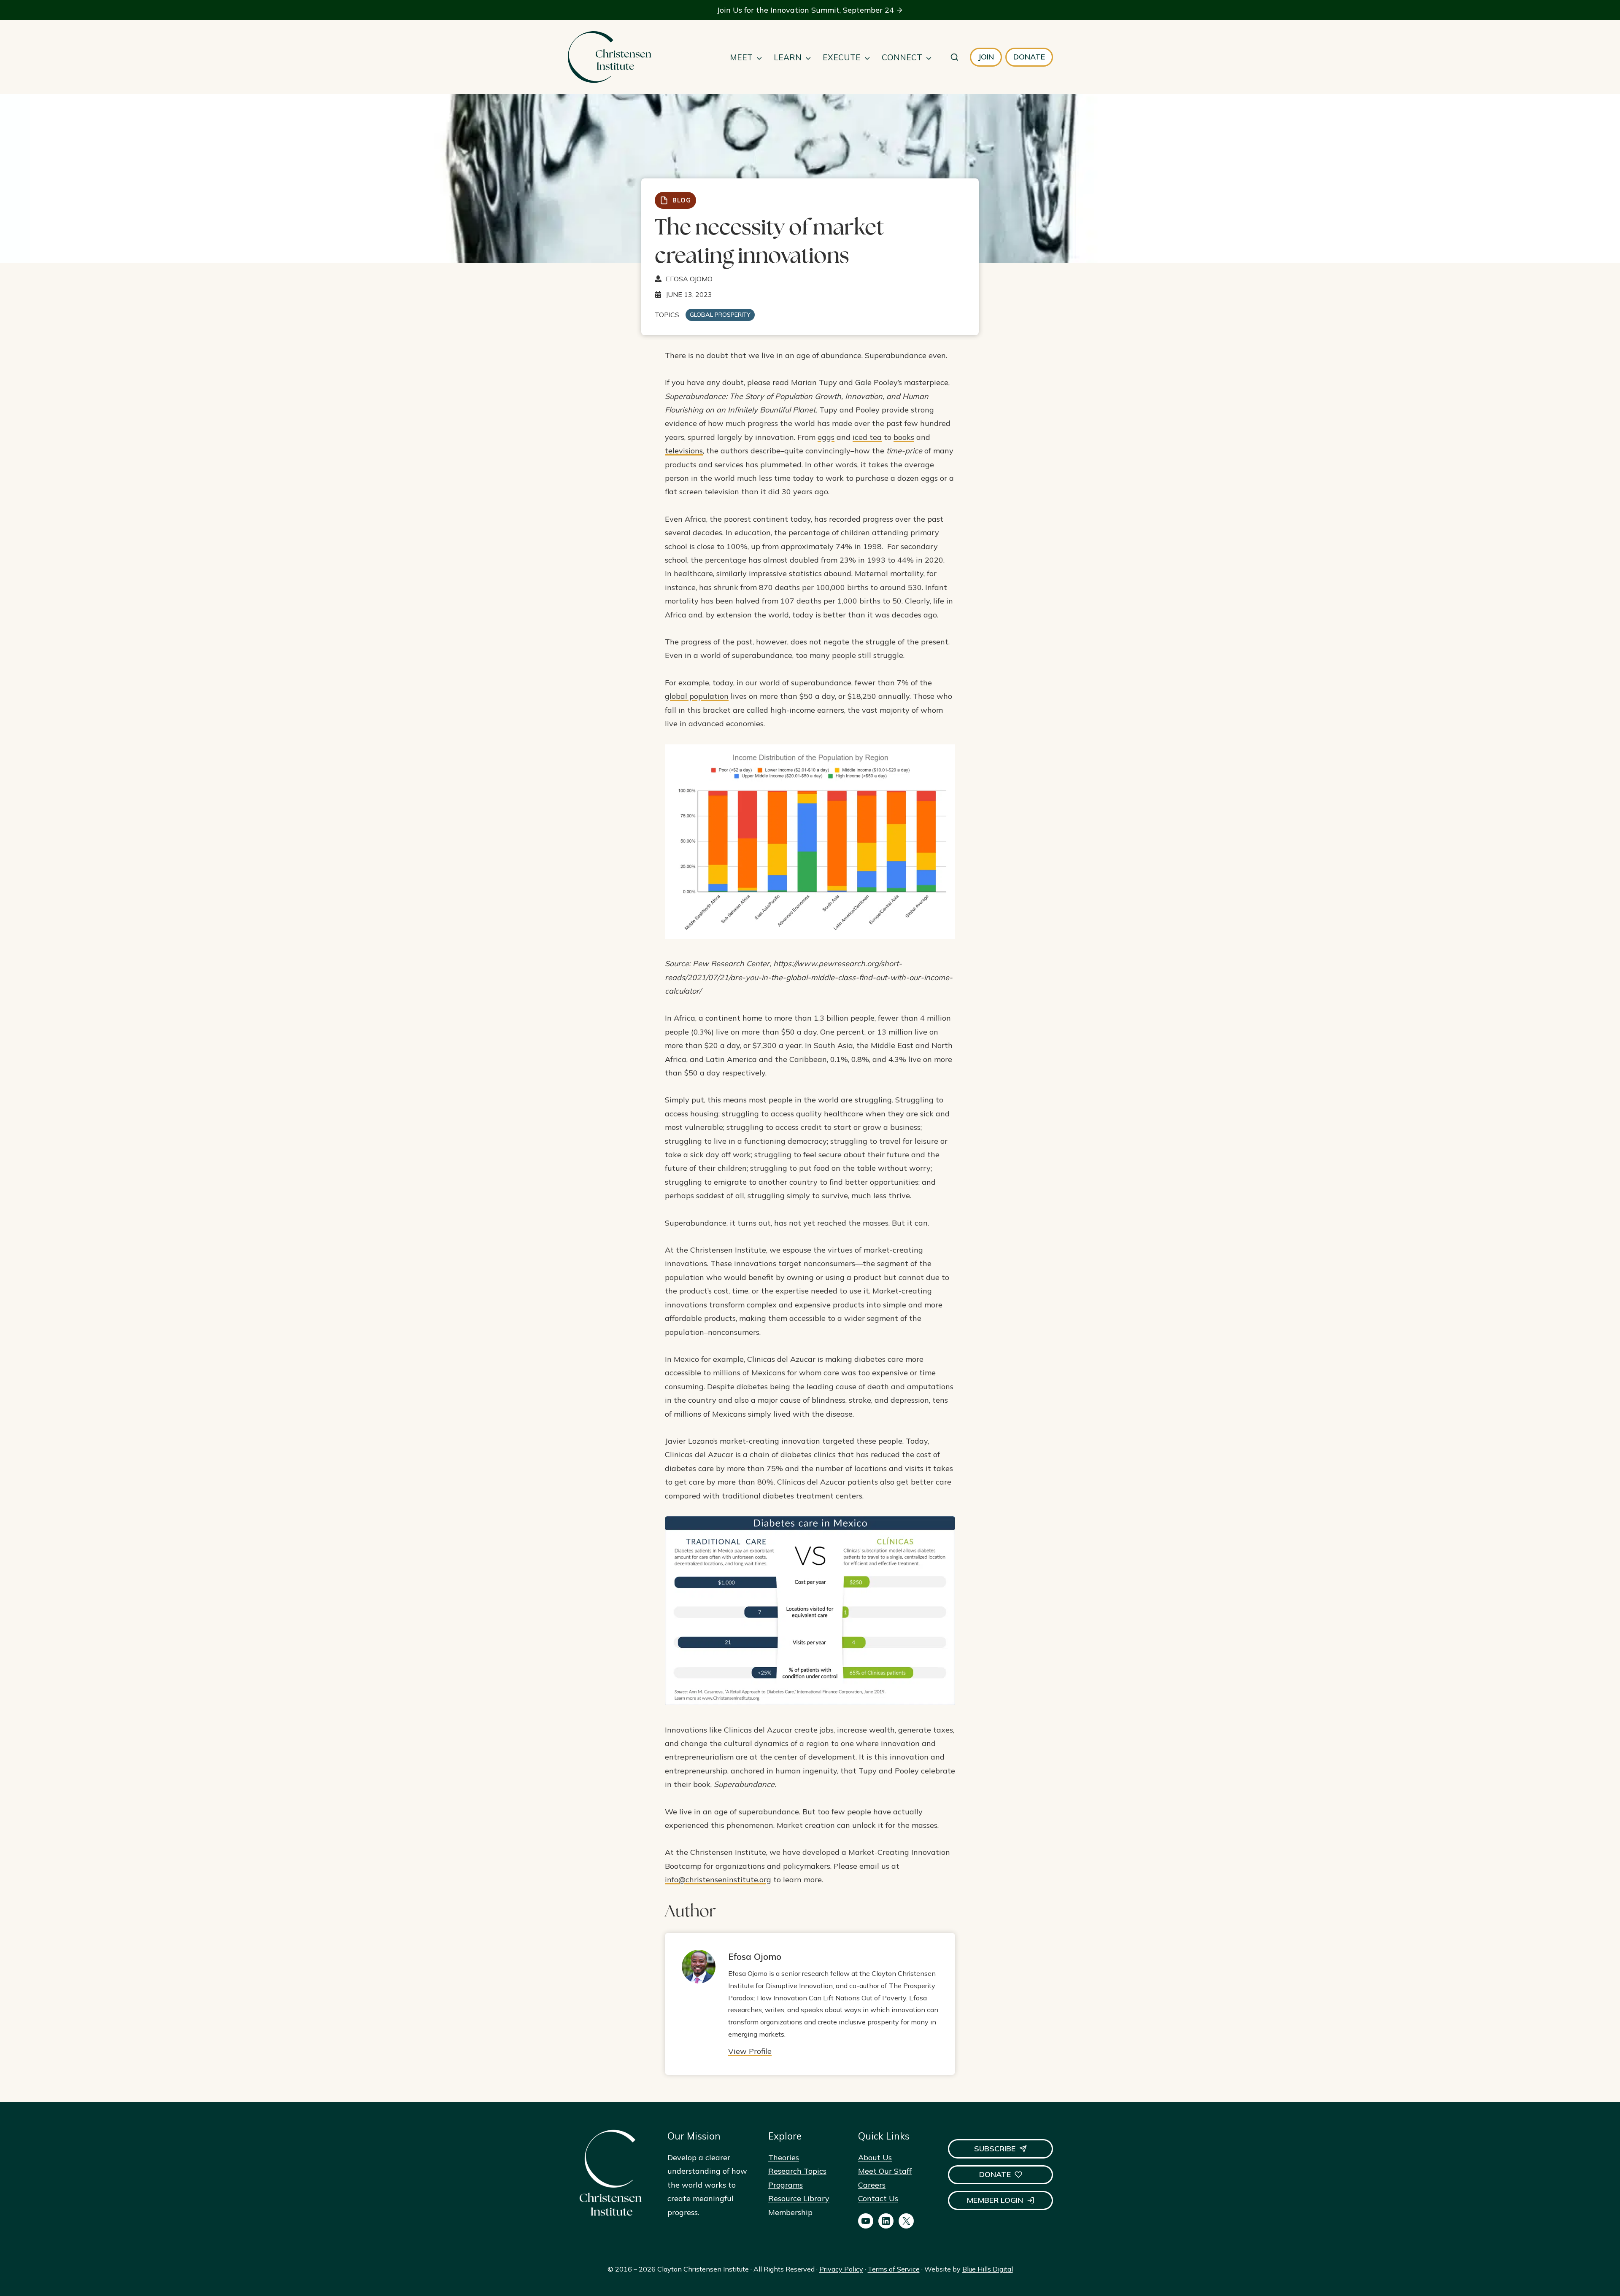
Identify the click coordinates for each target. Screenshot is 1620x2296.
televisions (684, 451)
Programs (786, 2185)
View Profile (750, 2051)
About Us (875, 2157)
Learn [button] (788, 57)
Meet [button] (741, 57)
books (904, 437)
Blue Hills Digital (988, 2269)
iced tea (867, 437)
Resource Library (799, 2198)
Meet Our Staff (885, 2171)
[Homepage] (609, 57)
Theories (784, 2157)
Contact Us (878, 2198)
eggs (826, 437)
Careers (872, 2185)
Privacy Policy (841, 2269)
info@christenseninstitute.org (718, 1880)
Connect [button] (902, 57)
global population (697, 696)
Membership (790, 2212)
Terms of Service (894, 2269)
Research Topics (797, 2171)
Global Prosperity (720, 315)
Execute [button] (842, 57)
